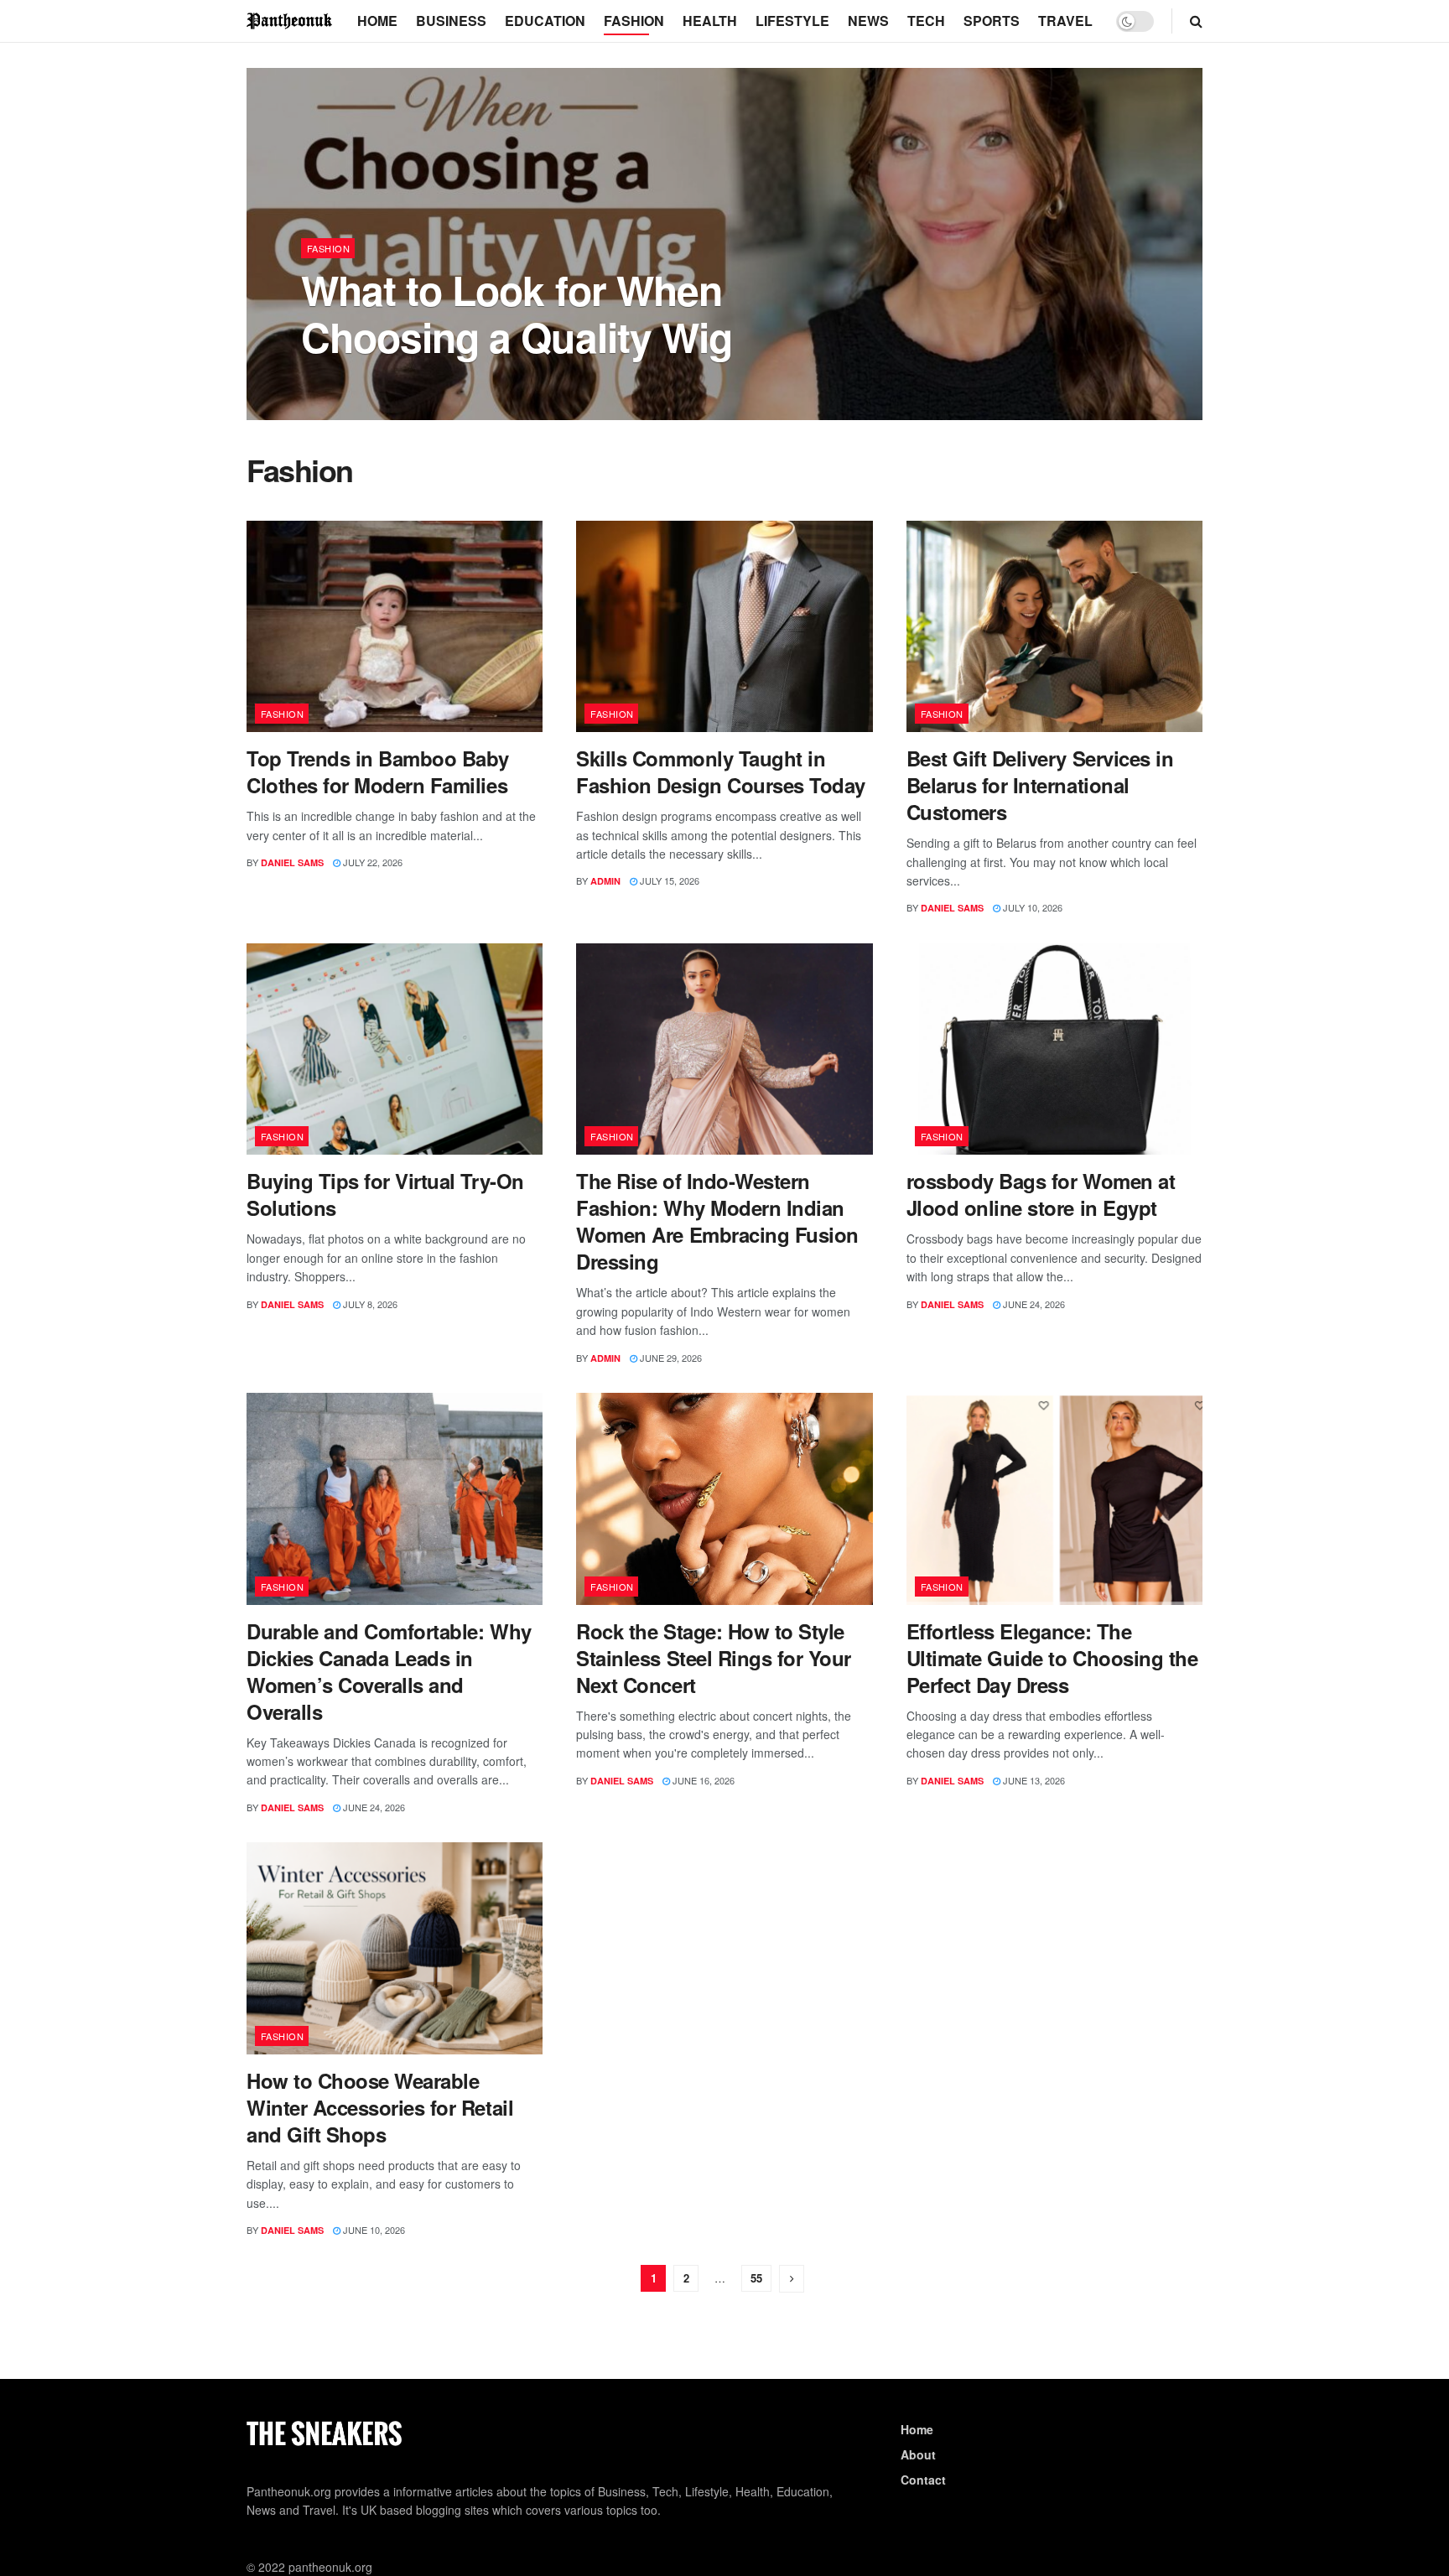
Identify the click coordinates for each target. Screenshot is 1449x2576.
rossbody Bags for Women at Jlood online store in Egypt (1041, 1194)
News (868, 21)
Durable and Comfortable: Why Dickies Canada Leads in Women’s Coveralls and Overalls (389, 1671)
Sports (992, 21)
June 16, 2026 (702, 1780)
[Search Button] (1196, 21)
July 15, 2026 (668, 880)
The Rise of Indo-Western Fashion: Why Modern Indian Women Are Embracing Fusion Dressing (717, 1221)
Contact (923, 2480)
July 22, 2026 (371, 862)
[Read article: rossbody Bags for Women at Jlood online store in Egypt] (1054, 1049)
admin (605, 881)
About (918, 2454)
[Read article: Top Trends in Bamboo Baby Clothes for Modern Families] (395, 627)
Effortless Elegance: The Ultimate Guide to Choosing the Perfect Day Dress (1052, 1658)
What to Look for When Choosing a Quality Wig (517, 313)
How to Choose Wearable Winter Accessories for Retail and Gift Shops (380, 2107)
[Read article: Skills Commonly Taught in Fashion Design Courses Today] (724, 627)
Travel (1065, 21)
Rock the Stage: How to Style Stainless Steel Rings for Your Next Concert (714, 1658)
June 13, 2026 (1033, 1780)
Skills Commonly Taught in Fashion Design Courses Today (721, 771)
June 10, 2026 (373, 2230)
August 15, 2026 (434, 381)
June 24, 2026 (1033, 1304)
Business (451, 21)
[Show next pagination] (792, 2279)
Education (545, 21)
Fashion (634, 21)
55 (756, 2278)
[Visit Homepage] (290, 21)
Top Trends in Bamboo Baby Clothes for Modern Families (378, 771)
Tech (926, 21)
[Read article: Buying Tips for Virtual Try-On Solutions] (395, 1049)
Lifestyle (792, 21)
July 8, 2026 (369, 1304)
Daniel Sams (347, 381)
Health (710, 21)
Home (377, 21)
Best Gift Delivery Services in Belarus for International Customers (1040, 785)
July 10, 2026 (1031, 907)
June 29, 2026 (670, 1358)
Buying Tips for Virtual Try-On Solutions (385, 1194)
